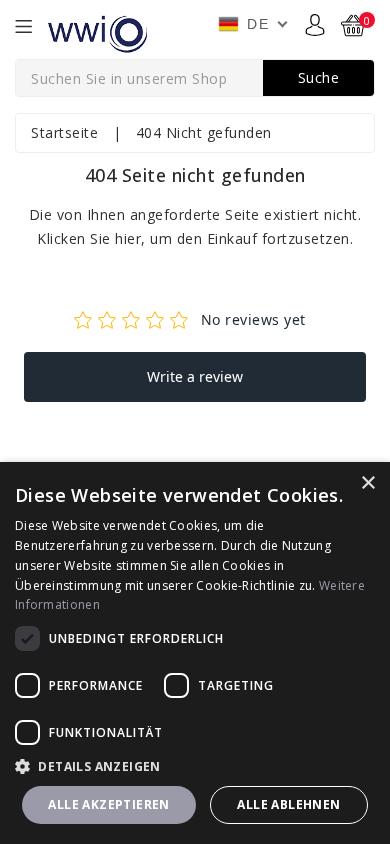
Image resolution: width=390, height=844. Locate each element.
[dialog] (195, 653)
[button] (195, 766)
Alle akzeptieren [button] (108, 804)
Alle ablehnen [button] (288, 804)
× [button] (367, 483)
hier (128, 238)
